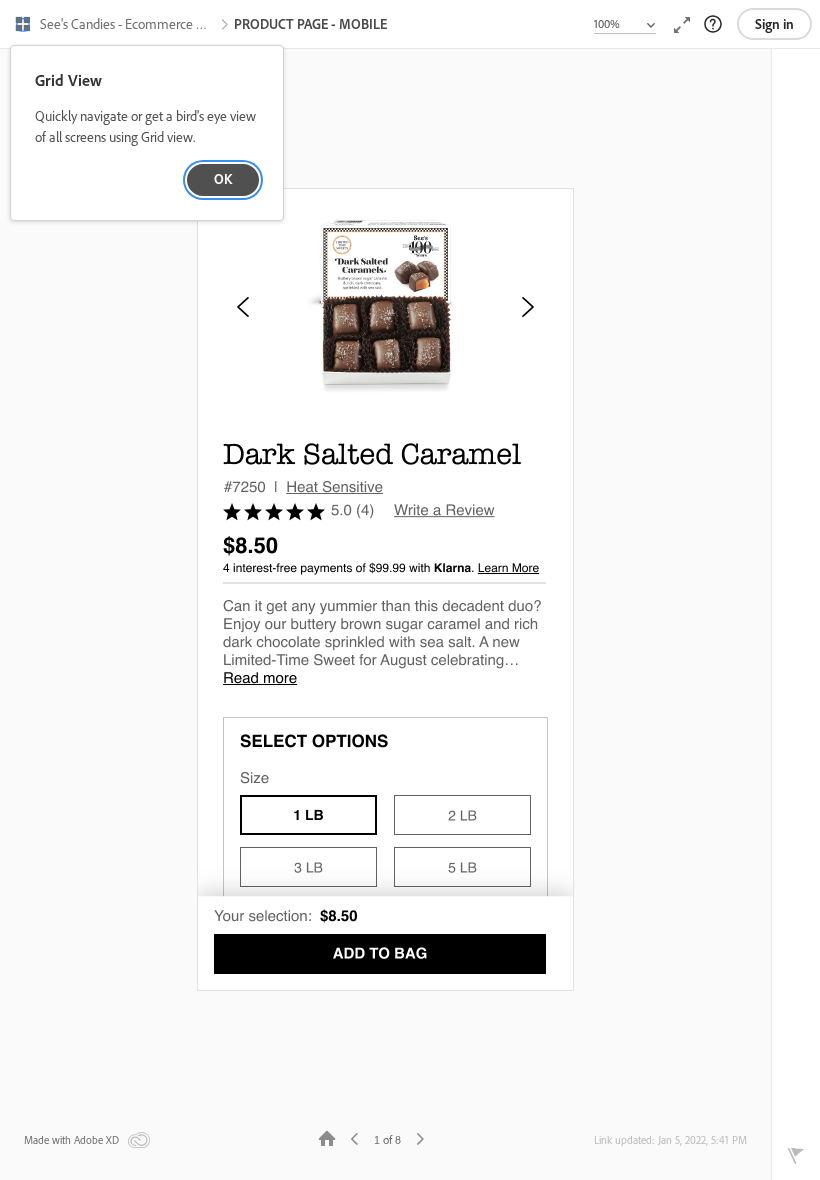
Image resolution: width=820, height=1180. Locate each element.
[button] (114, 26)
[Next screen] (420, 1137)
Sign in (774, 24)
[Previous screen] (355, 1137)
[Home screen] (327, 1137)
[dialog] (147, 133)
